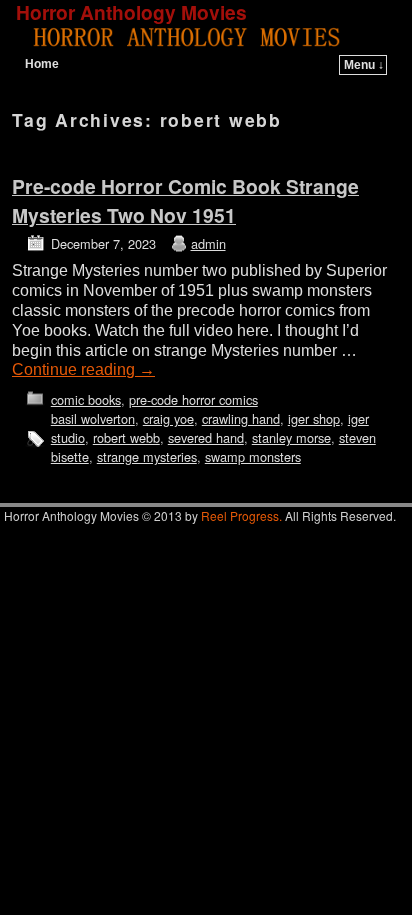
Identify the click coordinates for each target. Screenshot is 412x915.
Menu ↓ (364, 65)
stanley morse (291, 437)
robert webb (126, 437)
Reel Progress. (241, 515)
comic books (86, 399)
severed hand (206, 437)
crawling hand (241, 418)
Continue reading (83, 369)
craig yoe (168, 418)
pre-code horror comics (193, 399)
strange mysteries (147, 456)
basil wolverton (93, 418)
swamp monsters (253, 456)
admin (208, 243)
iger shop (314, 418)
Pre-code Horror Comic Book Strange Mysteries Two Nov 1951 (185, 200)
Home (42, 64)
